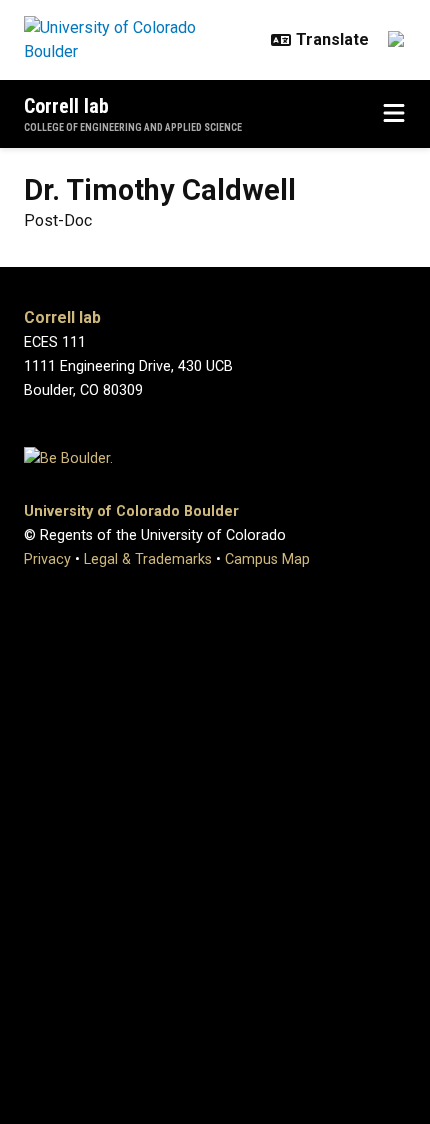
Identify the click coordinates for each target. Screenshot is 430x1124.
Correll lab (66, 106)
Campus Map (267, 559)
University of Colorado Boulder (131, 511)
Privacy (47, 559)
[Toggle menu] (394, 114)
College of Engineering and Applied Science (133, 127)
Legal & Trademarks (148, 559)
